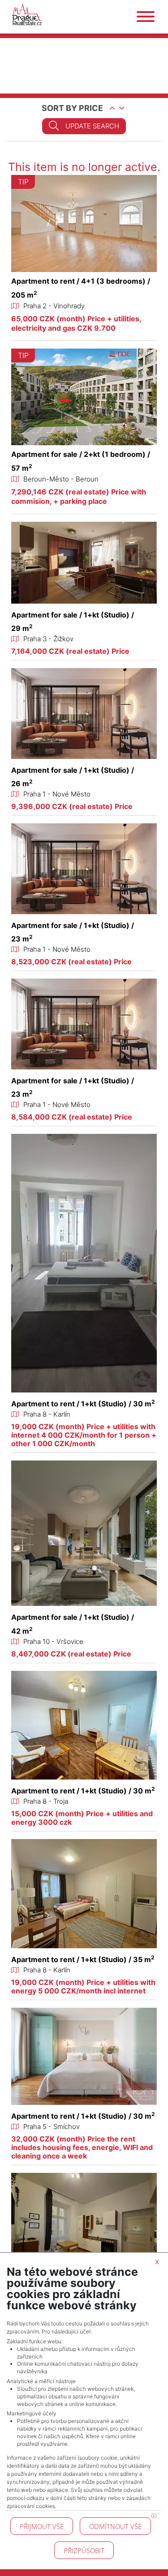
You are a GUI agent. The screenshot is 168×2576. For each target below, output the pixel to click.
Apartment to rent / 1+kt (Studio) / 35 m (83, 1959)
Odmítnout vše (115, 2526)
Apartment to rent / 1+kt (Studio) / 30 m (83, 1404)
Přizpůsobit (84, 2550)
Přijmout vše (42, 2526)
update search (92, 126)
